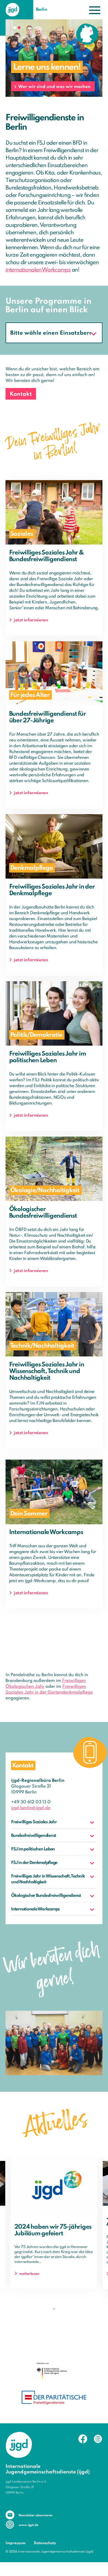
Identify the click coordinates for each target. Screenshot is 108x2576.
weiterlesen (29, 2274)
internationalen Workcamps (38, 270)
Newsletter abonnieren (36, 2515)
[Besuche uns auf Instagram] (98, 2439)
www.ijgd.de (28, 2525)
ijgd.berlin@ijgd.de (31, 1808)
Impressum (16, 2543)
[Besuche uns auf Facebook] (83, 2439)
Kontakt (21, 394)
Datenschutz (45, 2543)
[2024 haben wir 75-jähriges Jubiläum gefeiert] (54, 2185)
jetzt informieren (31, 620)
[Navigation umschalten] (95, 10)
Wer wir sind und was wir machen (54, 87)
